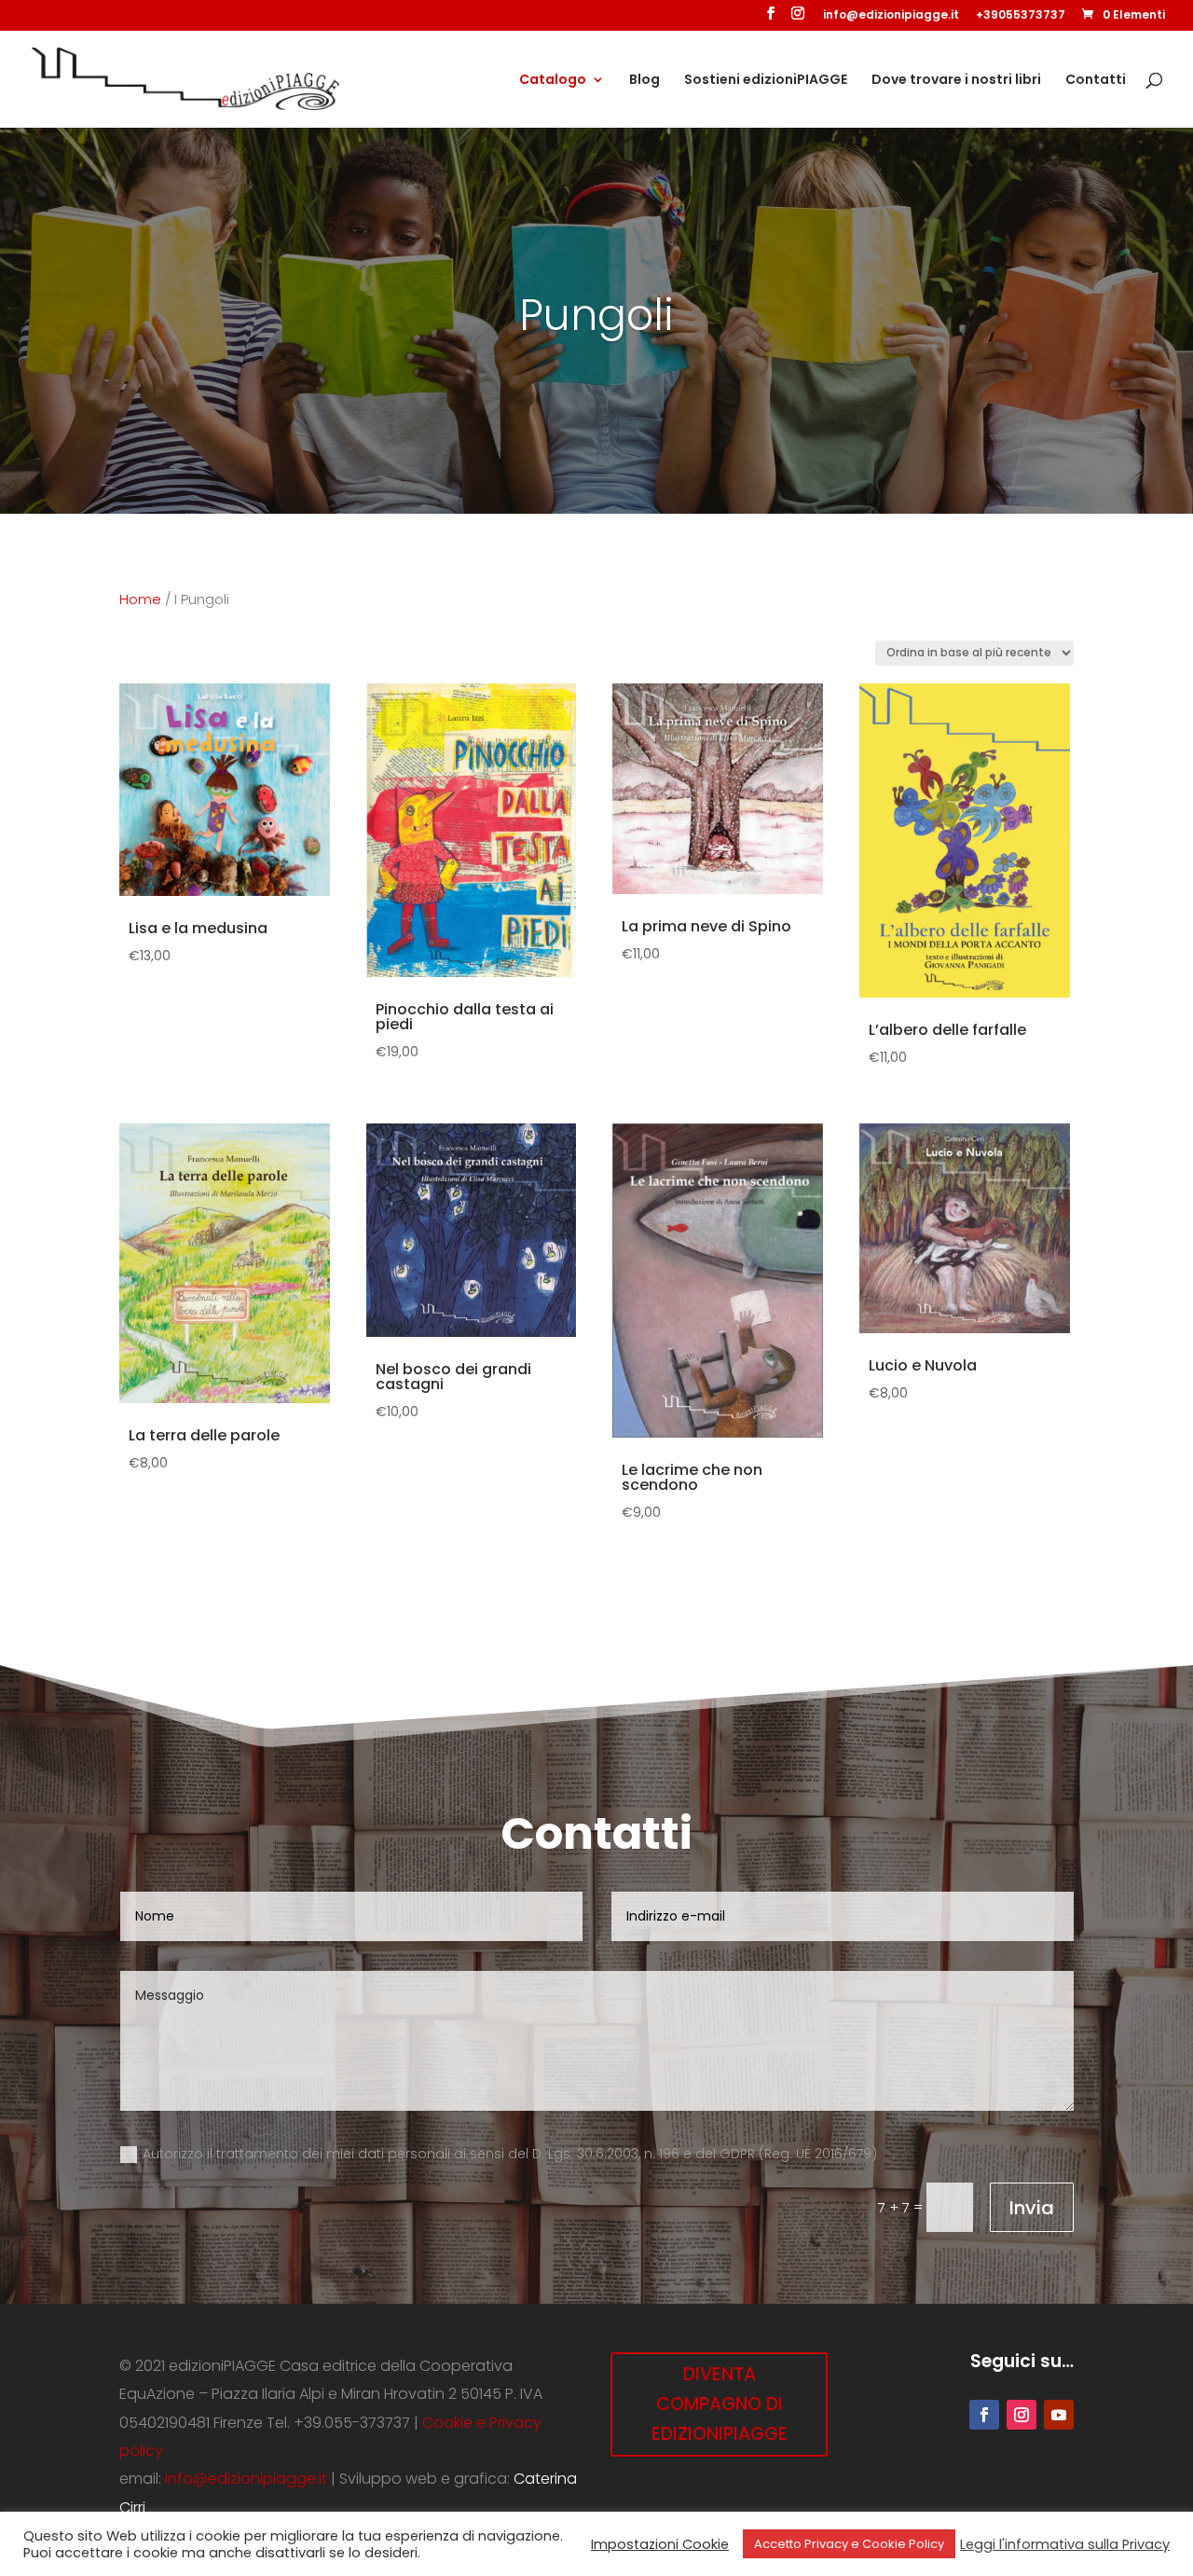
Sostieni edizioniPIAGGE (766, 81)
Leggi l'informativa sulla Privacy (1065, 2544)
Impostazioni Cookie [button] (660, 2544)
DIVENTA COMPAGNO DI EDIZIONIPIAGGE (720, 2404)
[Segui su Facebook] (984, 2415)
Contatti (1096, 81)
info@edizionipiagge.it (891, 16)
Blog (644, 81)
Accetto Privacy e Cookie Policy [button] (849, 2544)
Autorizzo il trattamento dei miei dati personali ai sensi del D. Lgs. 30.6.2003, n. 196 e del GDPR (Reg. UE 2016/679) (510, 2154)
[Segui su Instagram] (1022, 2415)
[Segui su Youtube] (1059, 2415)
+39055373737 (1021, 16)
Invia (1032, 2208)
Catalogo (553, 81)
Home (140, 599)
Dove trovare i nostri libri (956, 81)
